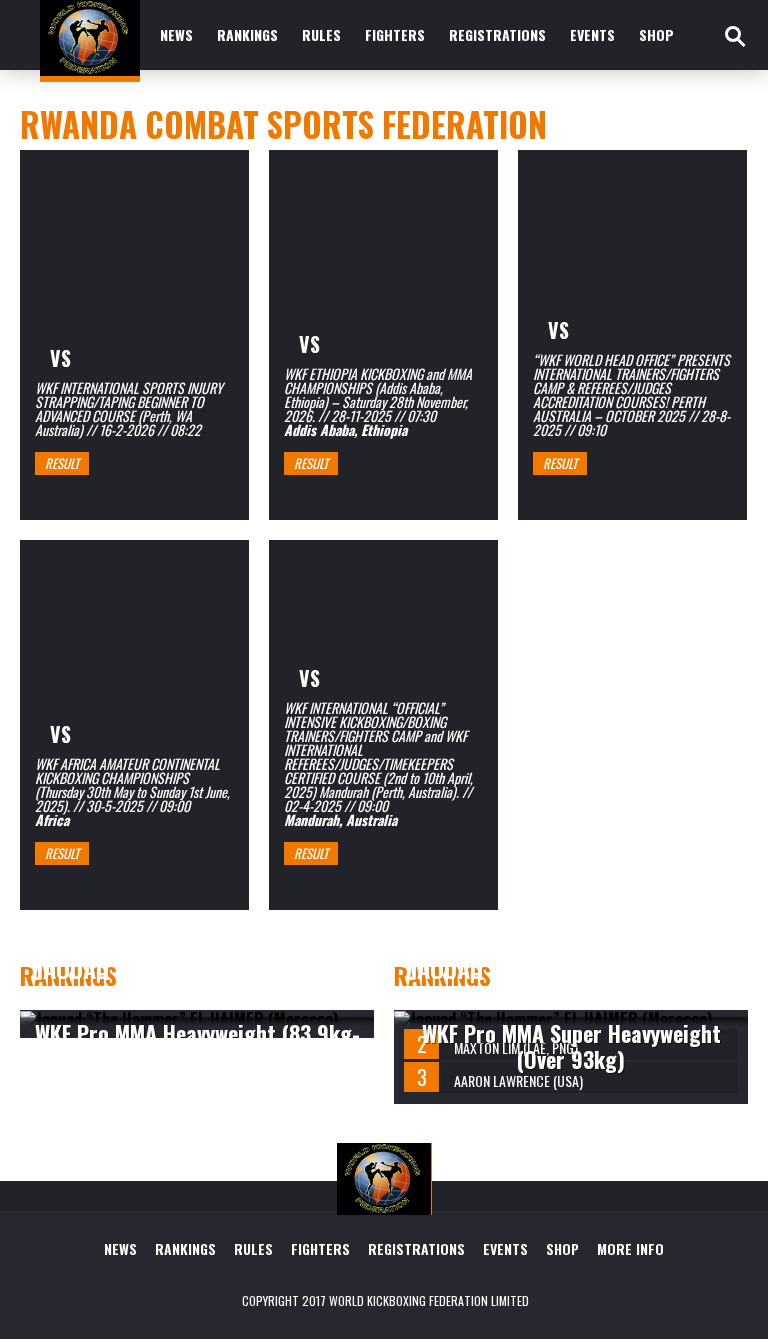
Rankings (247, 34)
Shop (656, 34)
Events (592, 34)
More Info (630, 1248)
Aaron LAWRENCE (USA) (518, 1080)
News (176, 34)
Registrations (497, 34)
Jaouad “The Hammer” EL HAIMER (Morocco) (163, 981)
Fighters (395, 34)
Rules (321, 34)
